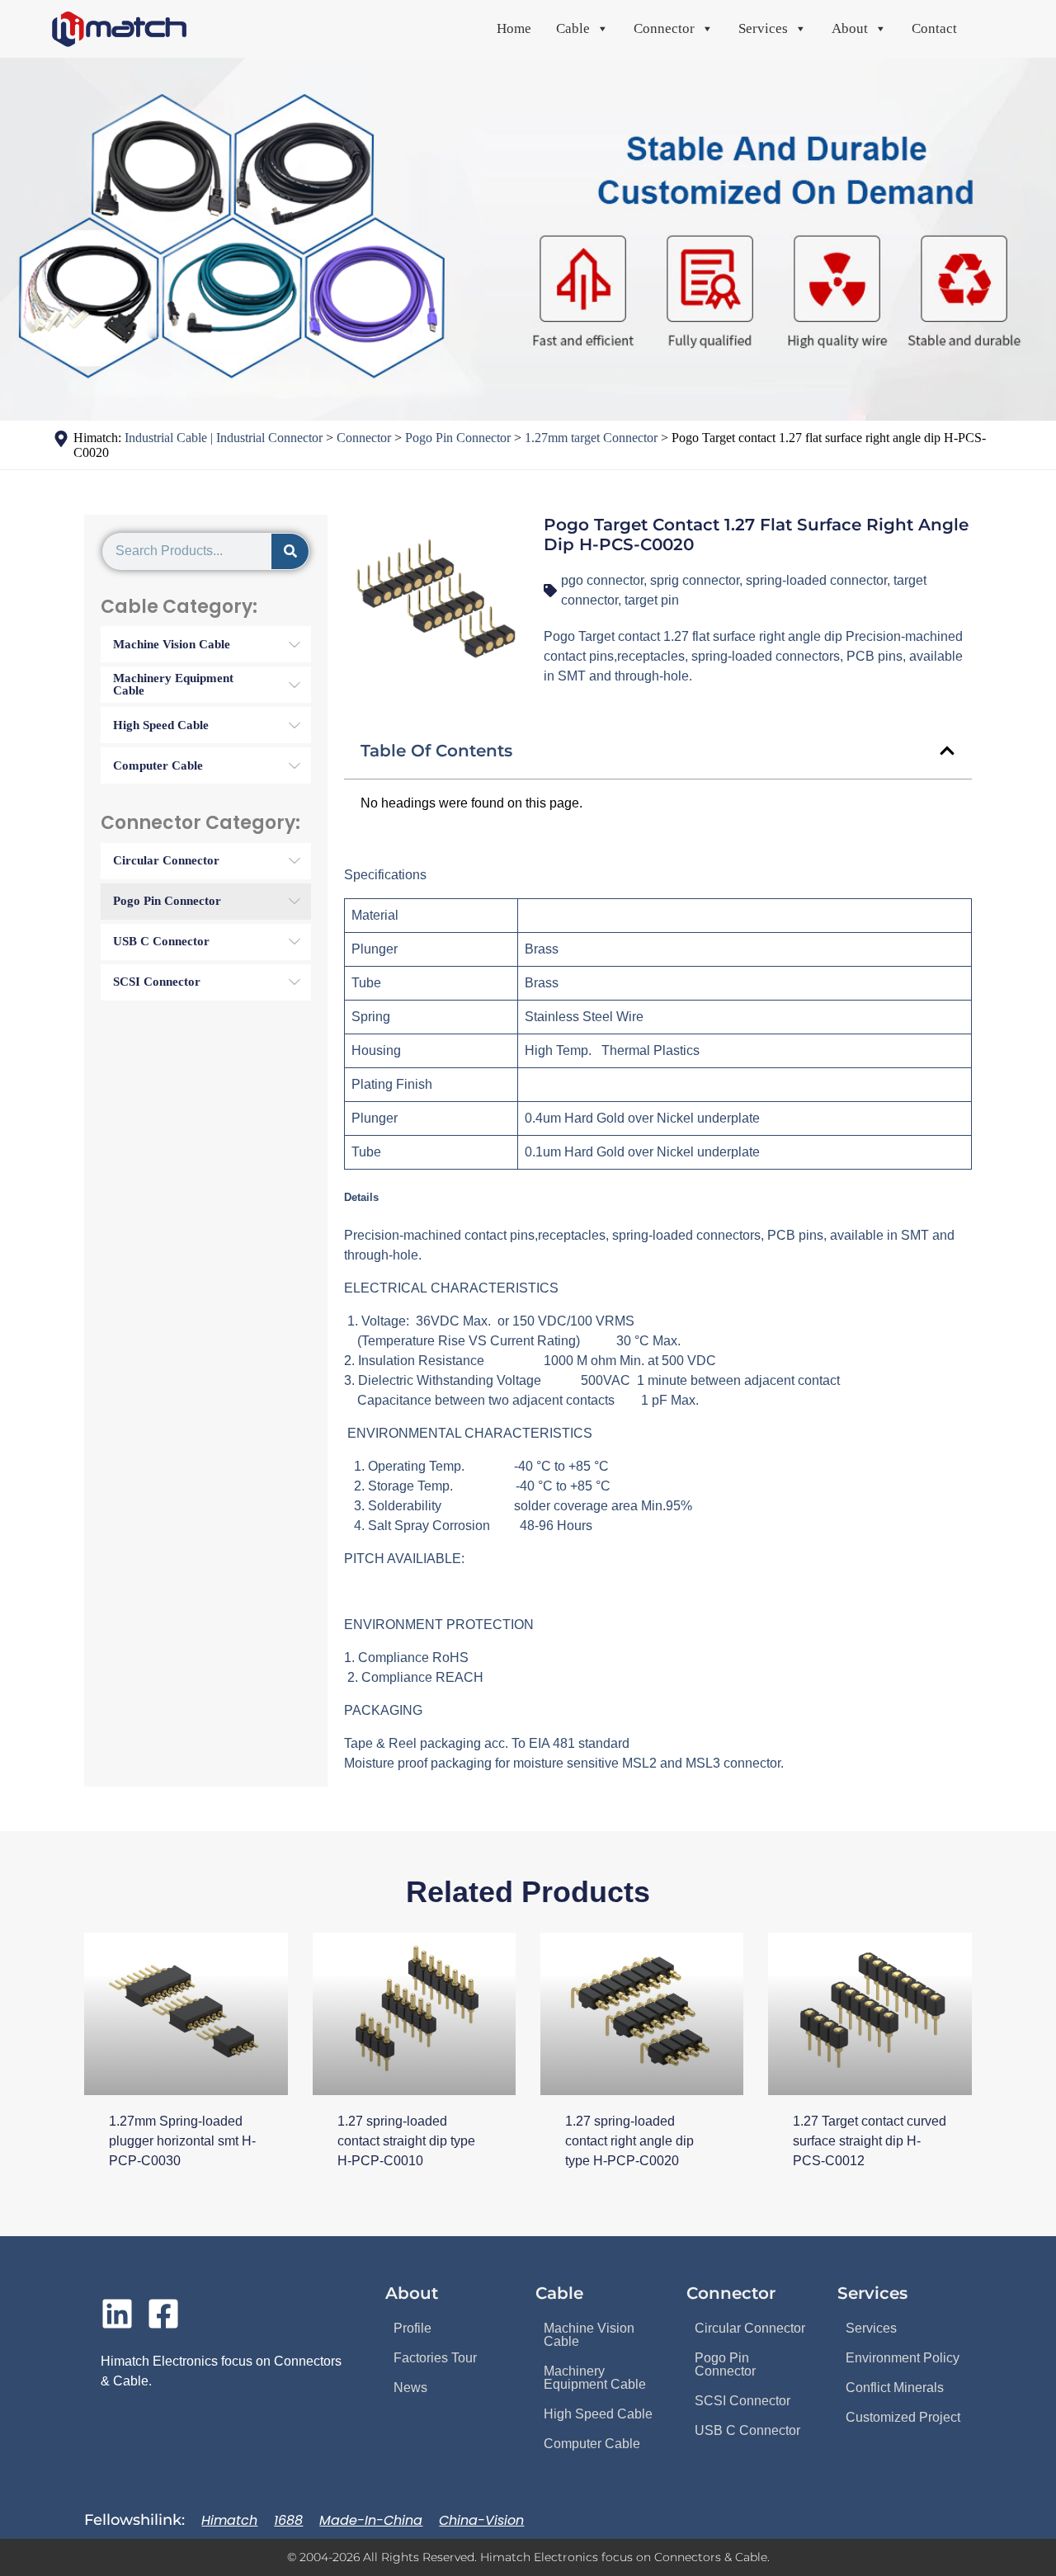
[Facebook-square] (163, 2314)
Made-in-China (371, 2520)
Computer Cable (592, 2444)
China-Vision (481, 2520)
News (410, 2388)
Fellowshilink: (134, 2520)
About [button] (850, 28)
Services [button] (763, 28)
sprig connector (695, 580)
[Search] (290, 551)
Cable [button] (573, 28)
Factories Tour (435, 2358)
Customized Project (903, 2417)
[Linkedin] (117, 2314)
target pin (652, 600)
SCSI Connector (742, 2401)
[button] (947, 751)
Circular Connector (750, 2328)
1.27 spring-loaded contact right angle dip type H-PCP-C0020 (629, 2141)
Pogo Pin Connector (725, 2364)
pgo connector (602, 580)
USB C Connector (747, 2430)
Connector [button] (664, 28)
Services (871, 2328)
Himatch (229, 2520)
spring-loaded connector (816, 580)
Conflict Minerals (895, 2388)
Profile (412, 2328)
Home (514, 28)
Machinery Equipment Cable (595, 2378)
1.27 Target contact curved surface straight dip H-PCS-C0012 (870, 2141)
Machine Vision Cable (589, 2335)
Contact (934, 28)
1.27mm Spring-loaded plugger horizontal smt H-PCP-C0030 (182, 2141)
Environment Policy (903, 2358)
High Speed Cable (598, 2414)
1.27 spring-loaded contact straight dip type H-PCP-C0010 (406, 2141)
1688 (288, 2520)
